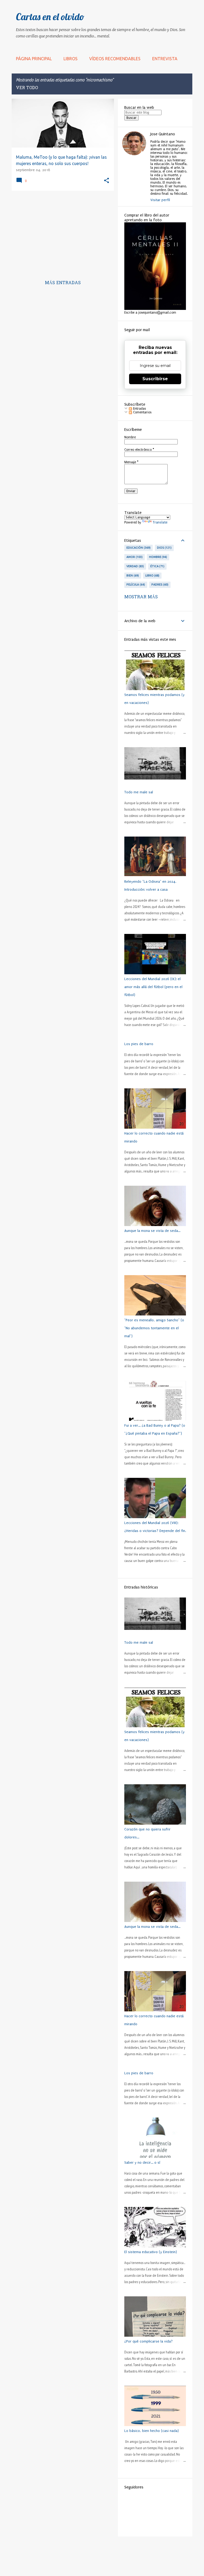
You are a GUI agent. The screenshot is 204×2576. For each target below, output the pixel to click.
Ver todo (27, 88)
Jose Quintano (163, 134)
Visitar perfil (160, 200)
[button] (107, 181)
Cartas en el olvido (50, 17)
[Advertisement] (61, 232)
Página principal (34, 59)
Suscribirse (155, 379)
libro (152, 575)
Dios (164, 548)
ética (157, 566)
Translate (160, 522)
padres (160, 585)
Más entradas (63, 283)
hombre (158, 557)
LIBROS (71, 59)
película (135, 585)
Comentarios (142, 412)
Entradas (139, 409)
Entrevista (165, 59)
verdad (135, 566)
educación (138, 548)
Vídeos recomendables (115, 59)
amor (134, 557)
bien (132, 575)
